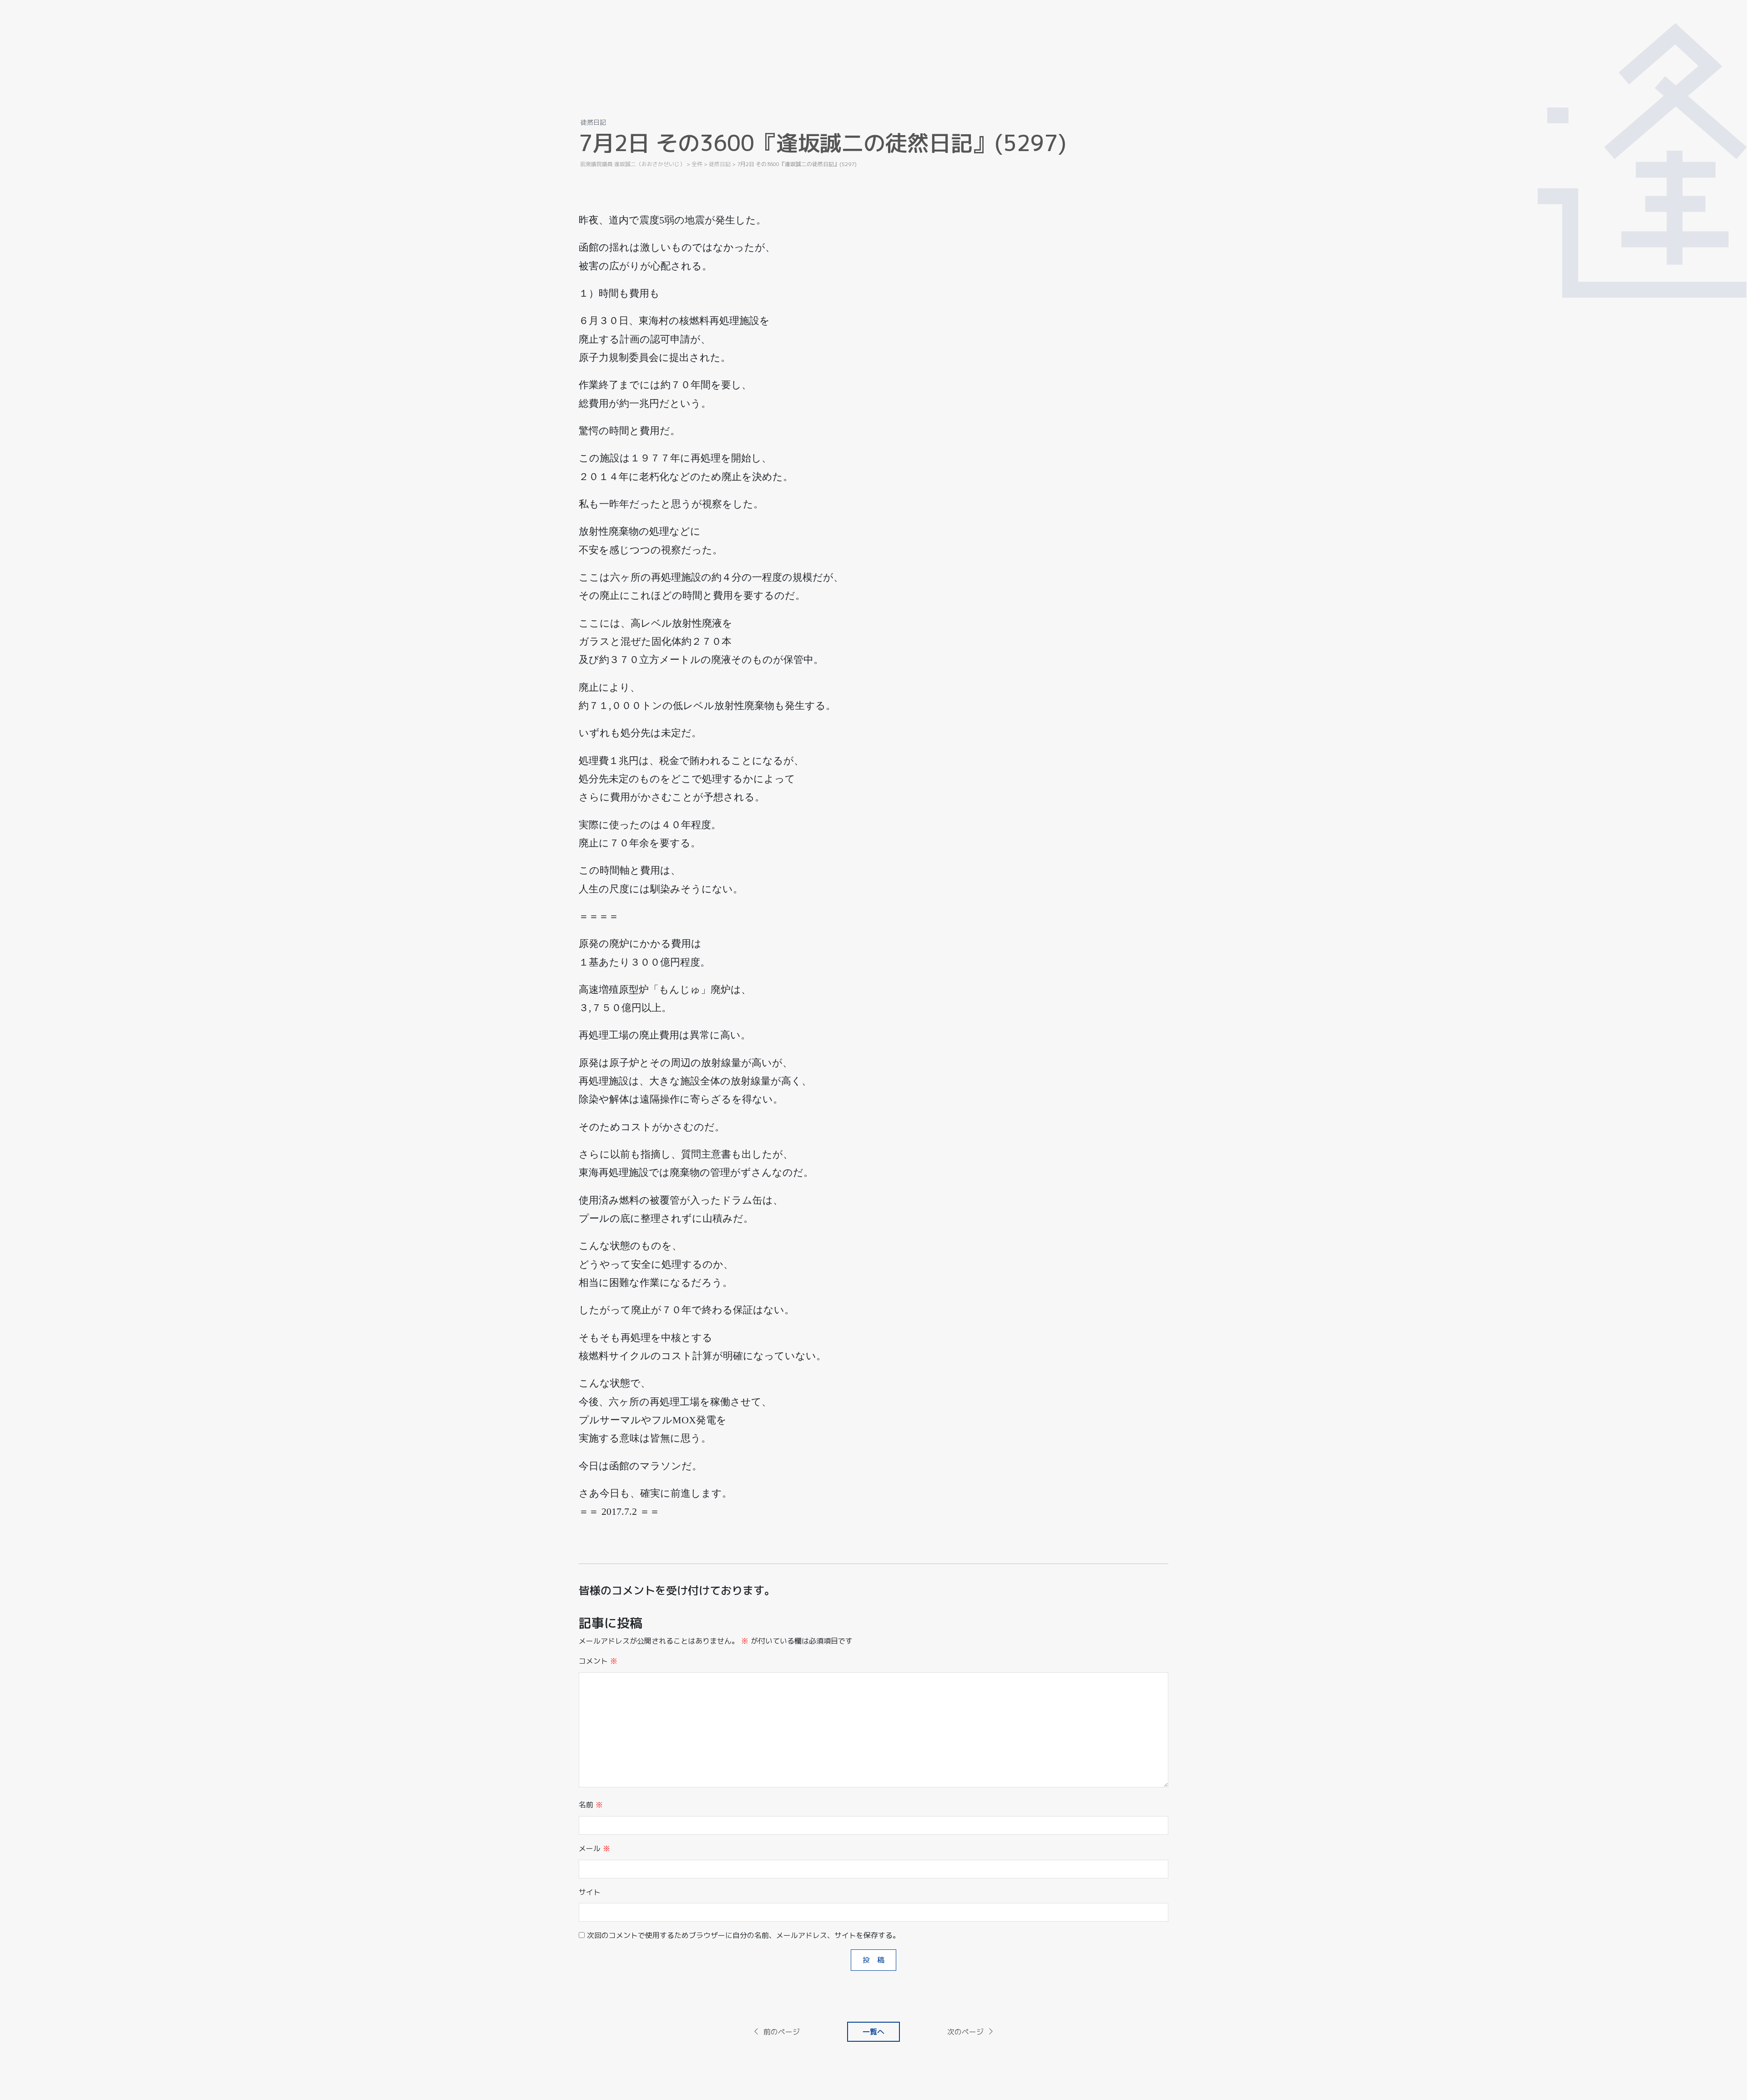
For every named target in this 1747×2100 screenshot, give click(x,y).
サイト (590, 1892)
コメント (598, 1661)
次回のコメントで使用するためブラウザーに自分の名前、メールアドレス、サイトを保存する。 (743, 1935)
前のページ (782, 2032)
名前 (591, 1805)
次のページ (965, 2032)
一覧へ (873, 2032)
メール (594, 1848)
